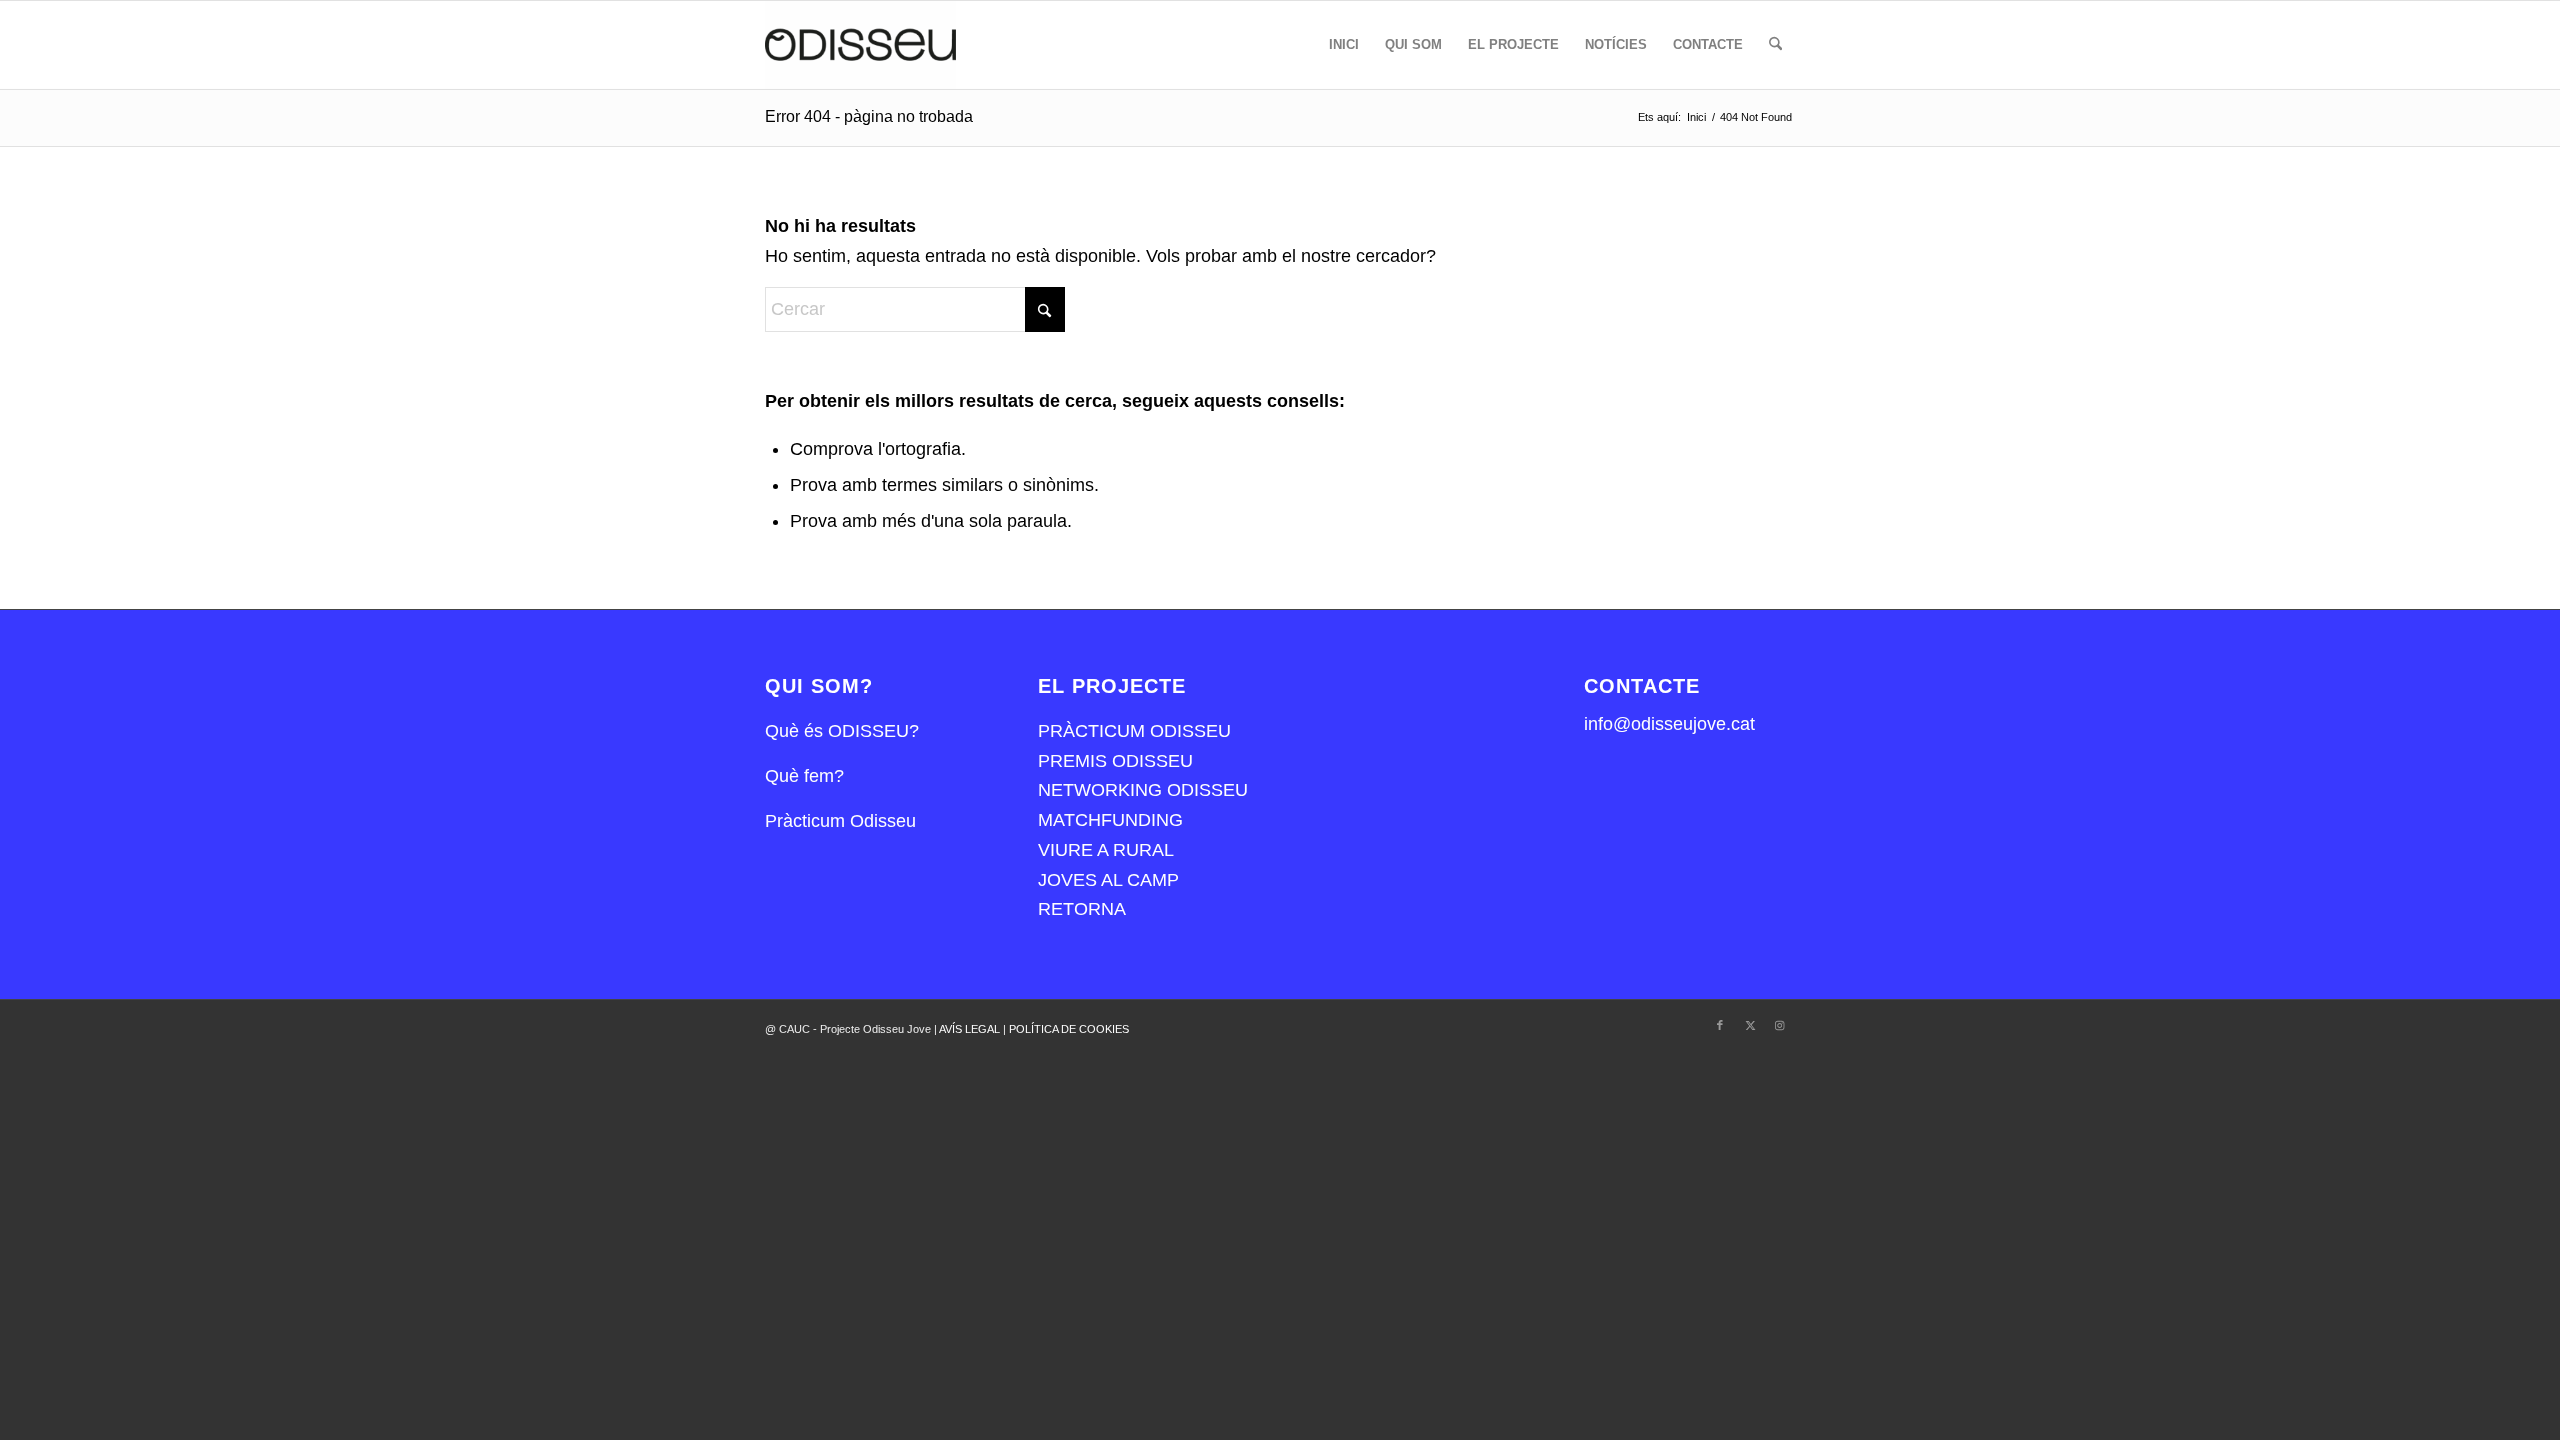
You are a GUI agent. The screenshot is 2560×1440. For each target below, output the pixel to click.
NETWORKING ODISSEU (1143, 790)
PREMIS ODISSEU (1115, 761)
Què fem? (804, 776)
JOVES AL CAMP (1108, 880)
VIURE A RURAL (1106, 850)
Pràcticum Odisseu (840, 821)
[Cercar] (1775, 45)
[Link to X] (1750, 1025)
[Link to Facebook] (1720, 1025)
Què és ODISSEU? (842, 731)
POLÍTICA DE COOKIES (1069, 1029)
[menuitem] (1344, 45)
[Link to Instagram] (1780, 1025)
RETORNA (1082, 909)
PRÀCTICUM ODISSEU (1134, 731)
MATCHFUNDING (1110, 820)
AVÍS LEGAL (971, 1029)
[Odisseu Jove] (860, 45)
